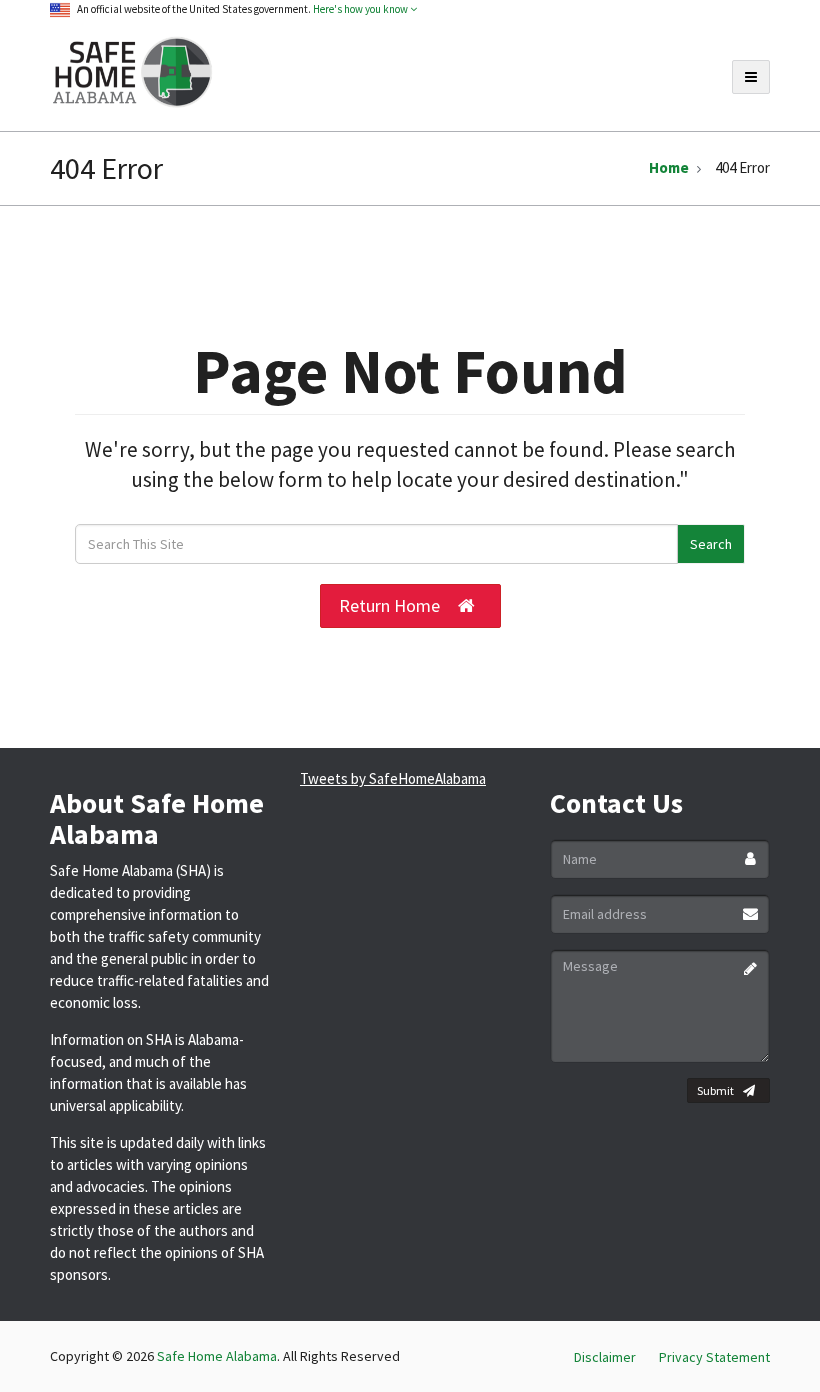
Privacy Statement (714, 1357)
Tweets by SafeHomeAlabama (393, 778)
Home (669, 167)
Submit (715, 1090)
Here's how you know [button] (361, 9)
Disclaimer (605, 1357)
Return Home (389, 605)
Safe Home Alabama (217, 1356)
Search (711, 544)
